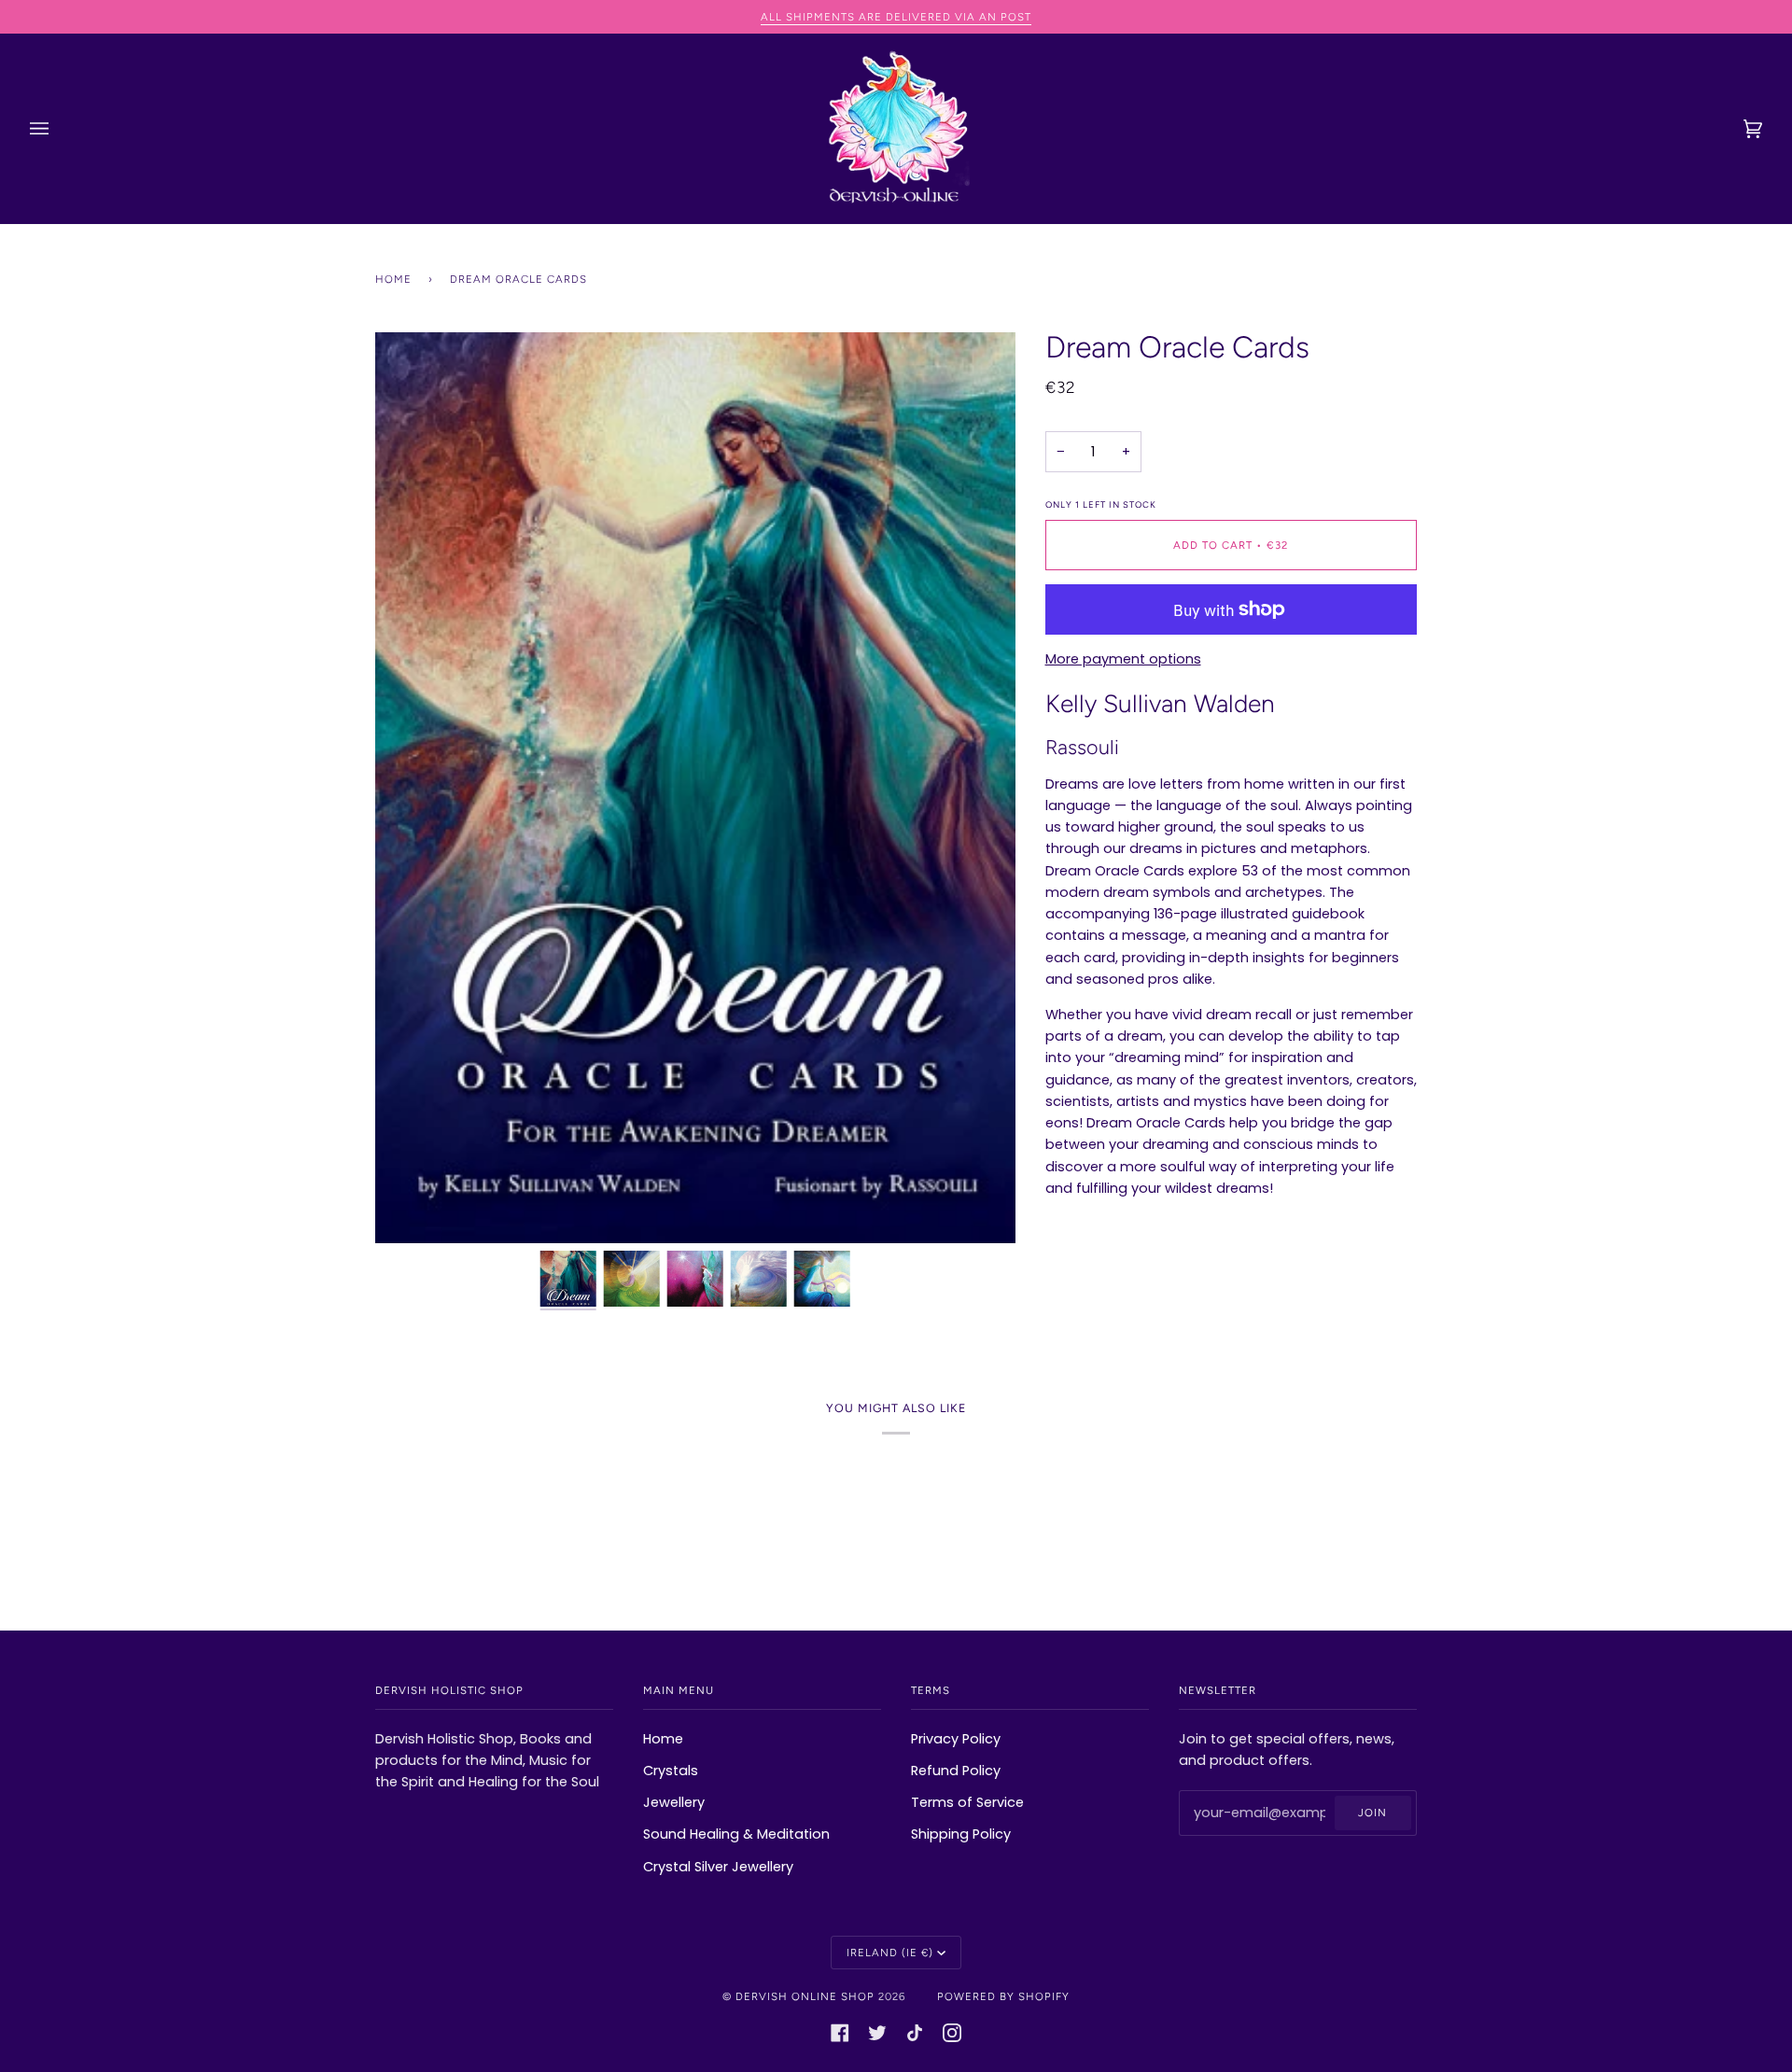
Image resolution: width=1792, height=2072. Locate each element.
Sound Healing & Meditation (736, 1834)
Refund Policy (956, 1771)
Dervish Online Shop (805, 1996)
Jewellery (674, 1802)
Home (393, 279)
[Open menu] (58, 129)
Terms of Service (967, 1802)
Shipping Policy (961, 1834)
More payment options (1123, 659)
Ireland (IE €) (890, 1953)
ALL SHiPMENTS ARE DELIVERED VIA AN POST (896, 17)
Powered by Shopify (1003, 1996)
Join (1372, 1813)
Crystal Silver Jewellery (718, 1867)
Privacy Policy (956, 1739)
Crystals (671, 1771)
